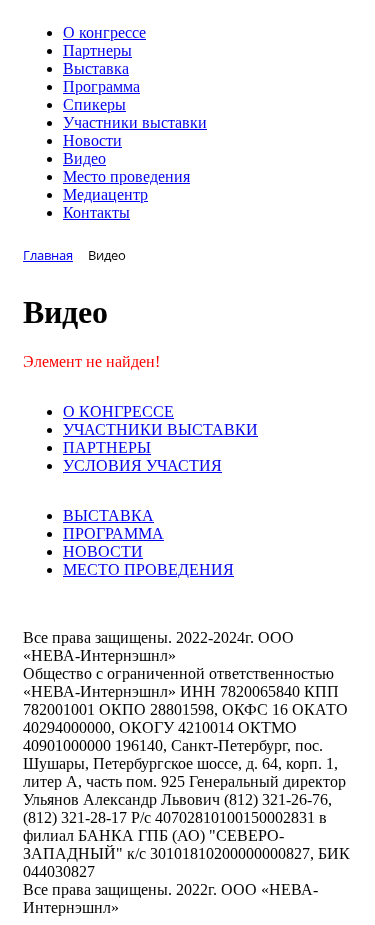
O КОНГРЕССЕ (118, 411)
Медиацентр (105, 194)
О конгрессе (104, 32)
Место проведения (126, 176)
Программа (101, 86)
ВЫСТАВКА (108, 515)
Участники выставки (135, 122)
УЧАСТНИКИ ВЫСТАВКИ (160, 429)
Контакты (96, 212)
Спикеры (94, 104)
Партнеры (97, 50)
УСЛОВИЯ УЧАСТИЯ (142, 465)
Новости (92, 140)
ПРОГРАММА (113, 533)
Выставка (96, 68)
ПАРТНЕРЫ (107, 447)
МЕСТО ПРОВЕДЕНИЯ (148, 569)
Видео (84, 158)
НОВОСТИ (103, 551)
